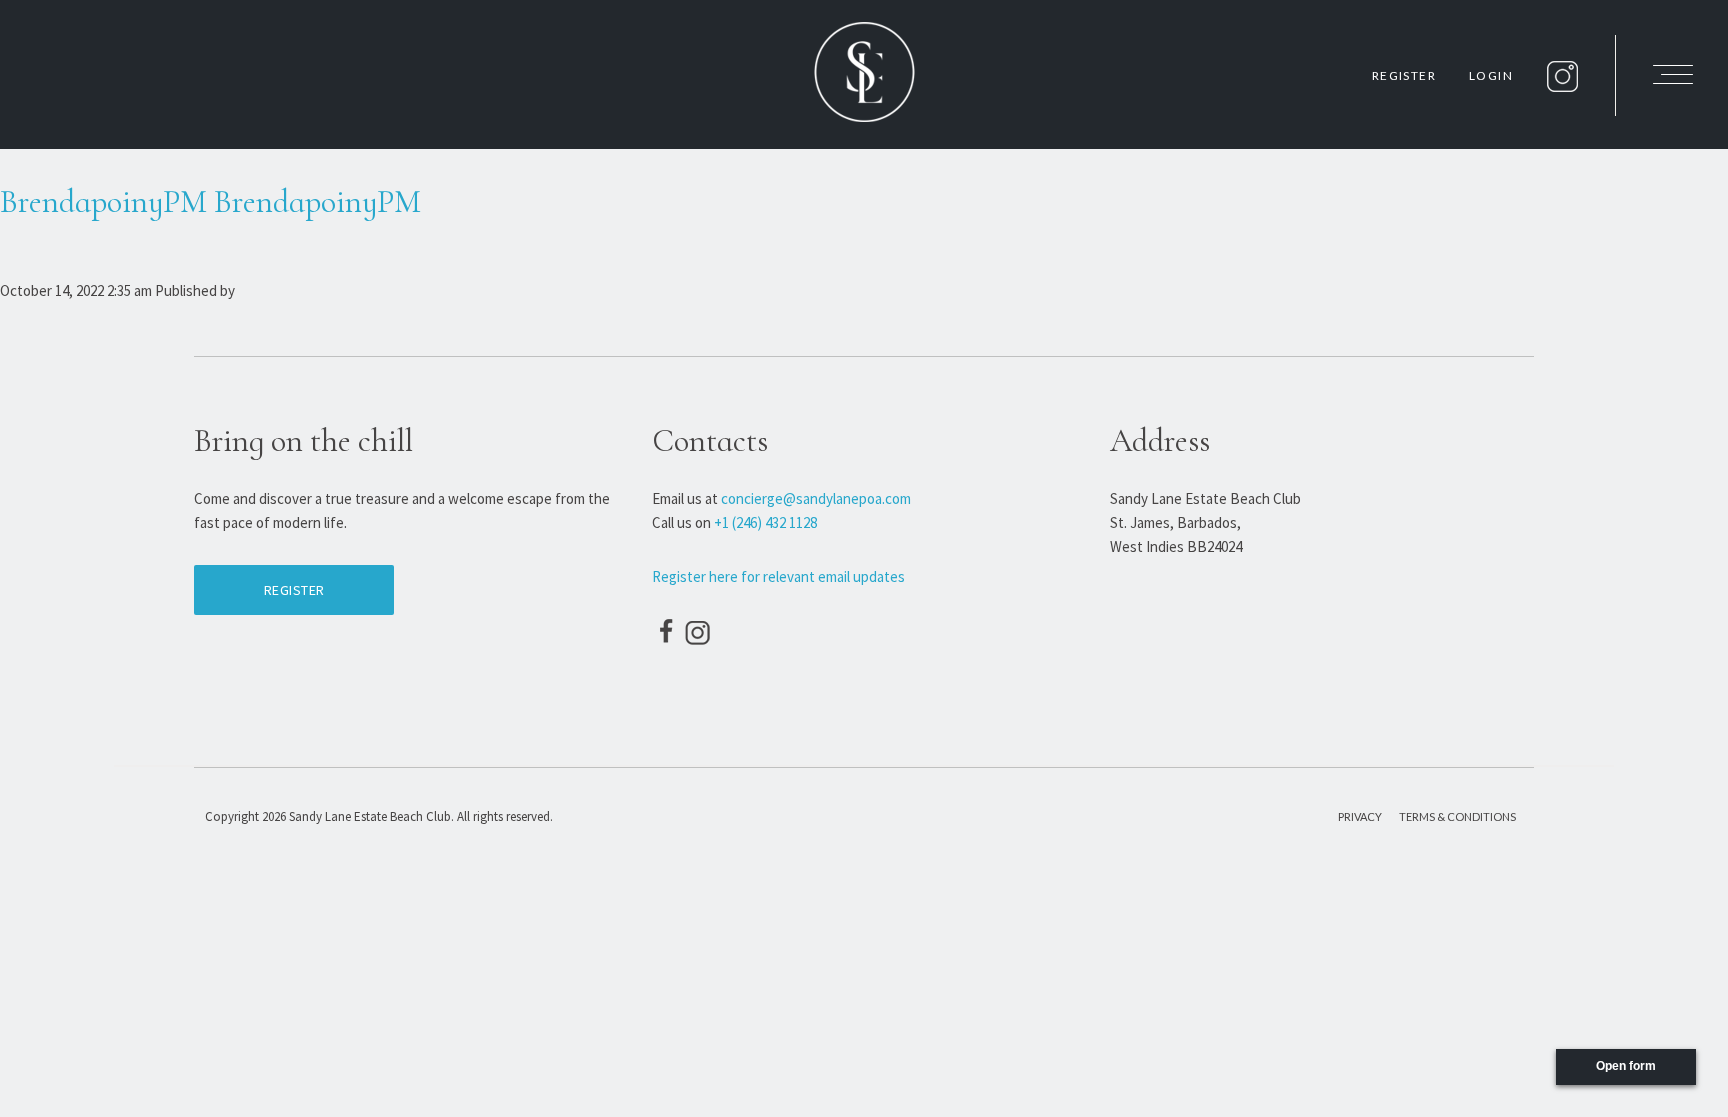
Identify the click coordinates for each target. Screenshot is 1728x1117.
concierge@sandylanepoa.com (816, 498)
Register (1404, 75)
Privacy (1360, 816)
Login (1491, 75)
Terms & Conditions (1457, 816)
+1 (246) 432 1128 (765, 522)
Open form (1626, 1066)
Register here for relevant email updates (778, 576)
